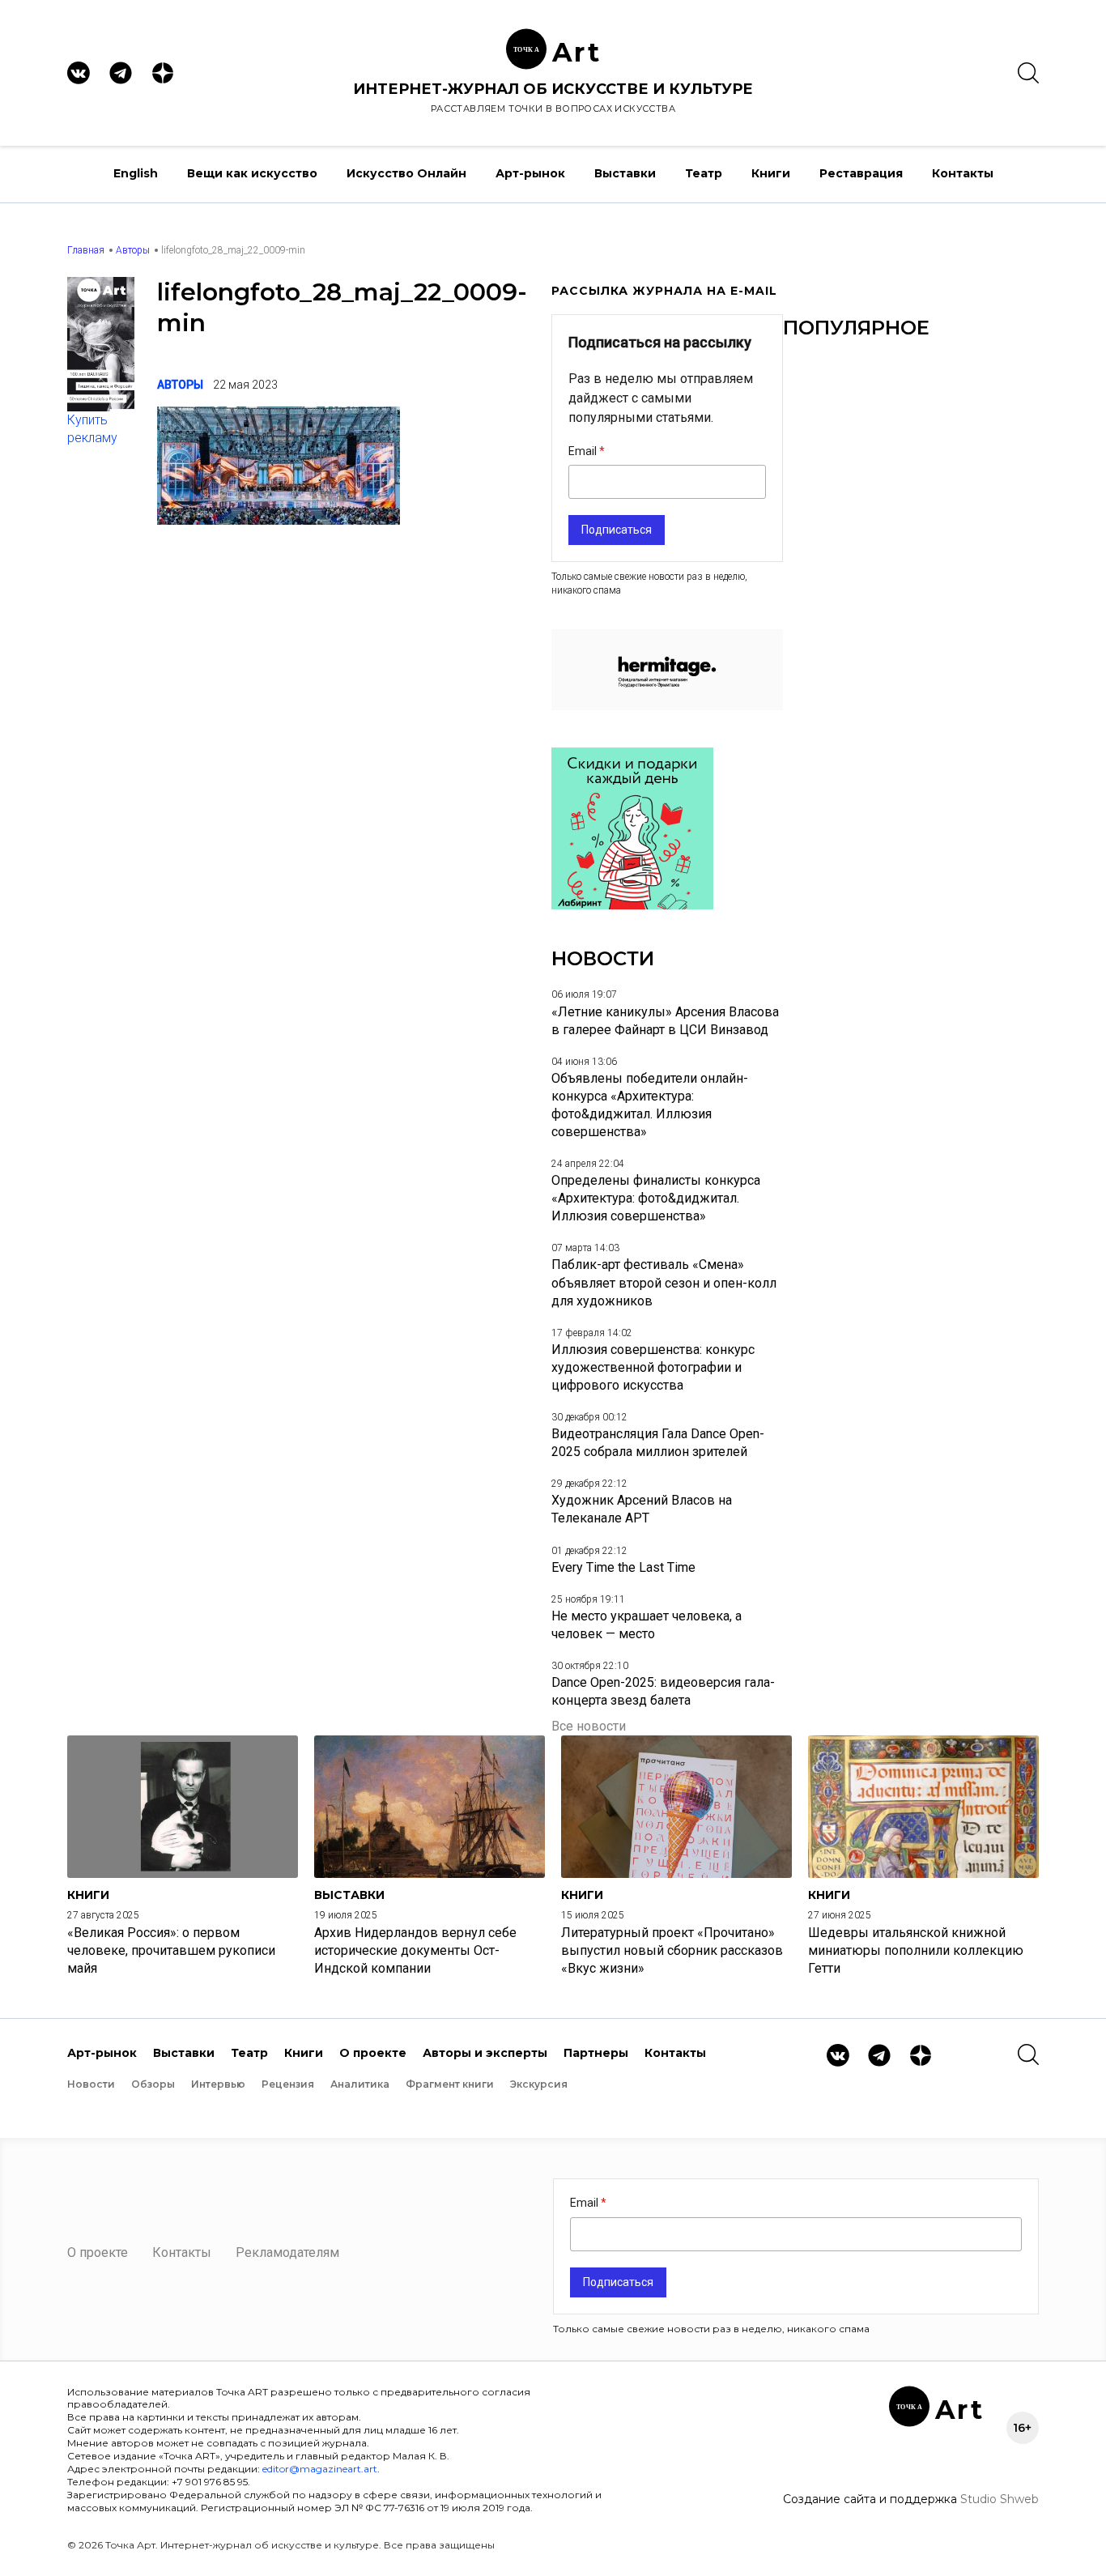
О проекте (373, 2053)
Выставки (625, 173)
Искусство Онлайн (406, 173)
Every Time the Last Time (623, 1567)
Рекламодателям (287, 2252)
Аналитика (360, 2084)
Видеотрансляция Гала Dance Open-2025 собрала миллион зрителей (658, 1443)
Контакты (963, 173)
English (136, 173)
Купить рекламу (92, 429)
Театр (704, 173)
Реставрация (861, 173)
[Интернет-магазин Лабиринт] (632, 905)
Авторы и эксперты (485, 2053)
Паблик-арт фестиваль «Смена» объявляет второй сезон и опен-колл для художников (664, 1282)
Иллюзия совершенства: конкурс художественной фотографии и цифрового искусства (653, 1367)
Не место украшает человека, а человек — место (647, 1625)
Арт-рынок (530, 173)
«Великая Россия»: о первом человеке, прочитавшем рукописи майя (171, 1950)
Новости (91, 2084)
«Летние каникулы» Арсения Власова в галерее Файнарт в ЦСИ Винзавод (665, 1021)
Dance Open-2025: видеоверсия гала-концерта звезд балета (663, 1691)
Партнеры (596, 2053)
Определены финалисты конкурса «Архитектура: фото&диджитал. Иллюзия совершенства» (656, 1198)
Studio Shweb (1000, 2499)
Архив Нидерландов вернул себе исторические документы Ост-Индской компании (415, 1950)
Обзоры (153, 2084)
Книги (771, 173)
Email (584, 451)
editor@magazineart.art (320, 2469)
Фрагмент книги (450, 2084)
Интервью (218, 2084)
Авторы (133, 250)
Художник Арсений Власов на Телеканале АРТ (642, 1509)
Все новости (589, 1726)
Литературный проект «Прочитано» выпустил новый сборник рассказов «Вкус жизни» (672, 1950)
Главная (86, 250)
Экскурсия (539, 2084)
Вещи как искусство (252, 173)
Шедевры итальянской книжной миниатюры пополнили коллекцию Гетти (916, 1950)
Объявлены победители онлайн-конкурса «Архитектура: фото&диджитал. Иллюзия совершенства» (650, 1105)
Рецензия (288, 2084)
